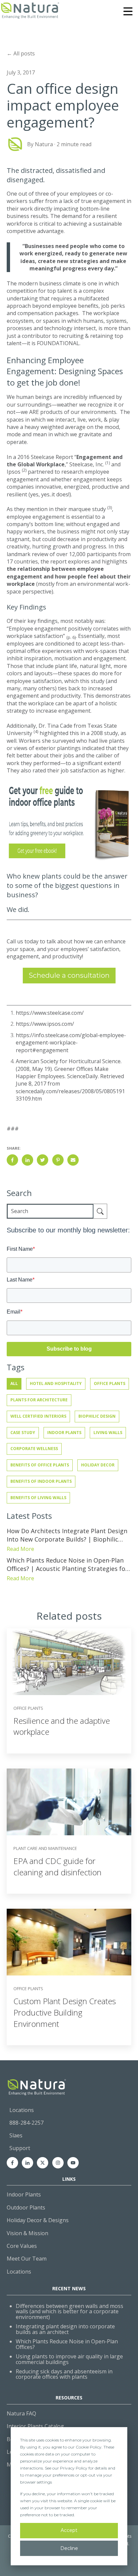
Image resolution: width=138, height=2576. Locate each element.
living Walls (108, 1433)
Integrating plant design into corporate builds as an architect (65, 2329)
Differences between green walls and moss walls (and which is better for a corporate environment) (70, 2312)
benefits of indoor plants (41, 1481)
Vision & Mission (27, 2233)
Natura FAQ (21, 2413)
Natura (44, 144)
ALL (14, 1383)
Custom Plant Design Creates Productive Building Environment (65, 2012)
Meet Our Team (27, 2259)
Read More (20, 1549)
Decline (69, 2548)
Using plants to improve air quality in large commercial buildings (69, 2359)
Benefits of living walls (38, 1498)
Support (20, 2148)
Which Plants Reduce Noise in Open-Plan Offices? (67, 2344)
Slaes (16, 2135)
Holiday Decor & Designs (38, 2220)
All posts (24, 53)
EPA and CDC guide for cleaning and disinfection (57, 1866)
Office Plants (110, 1383)
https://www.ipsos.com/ (45, 1024)
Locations (22, 2110)
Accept (69, 2530)
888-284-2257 (26, 2123)
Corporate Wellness (34, 1449)
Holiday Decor (98, 1465)
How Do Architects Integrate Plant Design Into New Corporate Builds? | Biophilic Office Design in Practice (67, 1535)
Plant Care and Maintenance (45, 1848)
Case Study (23, 1433)
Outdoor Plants (26, 2207)
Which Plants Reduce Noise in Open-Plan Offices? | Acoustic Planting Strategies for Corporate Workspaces (67, 1565)
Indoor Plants (64, 1433)
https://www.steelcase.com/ (50, 1013)
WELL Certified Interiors (38, 1416)
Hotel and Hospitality (56, 1383)
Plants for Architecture (39, 1400)
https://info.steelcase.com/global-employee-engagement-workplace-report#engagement (71, 1043)
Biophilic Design (97, 1416)
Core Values (22, 2246)
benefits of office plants (40, 1465)
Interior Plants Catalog (35, 2426)
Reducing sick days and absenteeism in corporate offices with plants (64, 2374)
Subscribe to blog (69, 1349)
